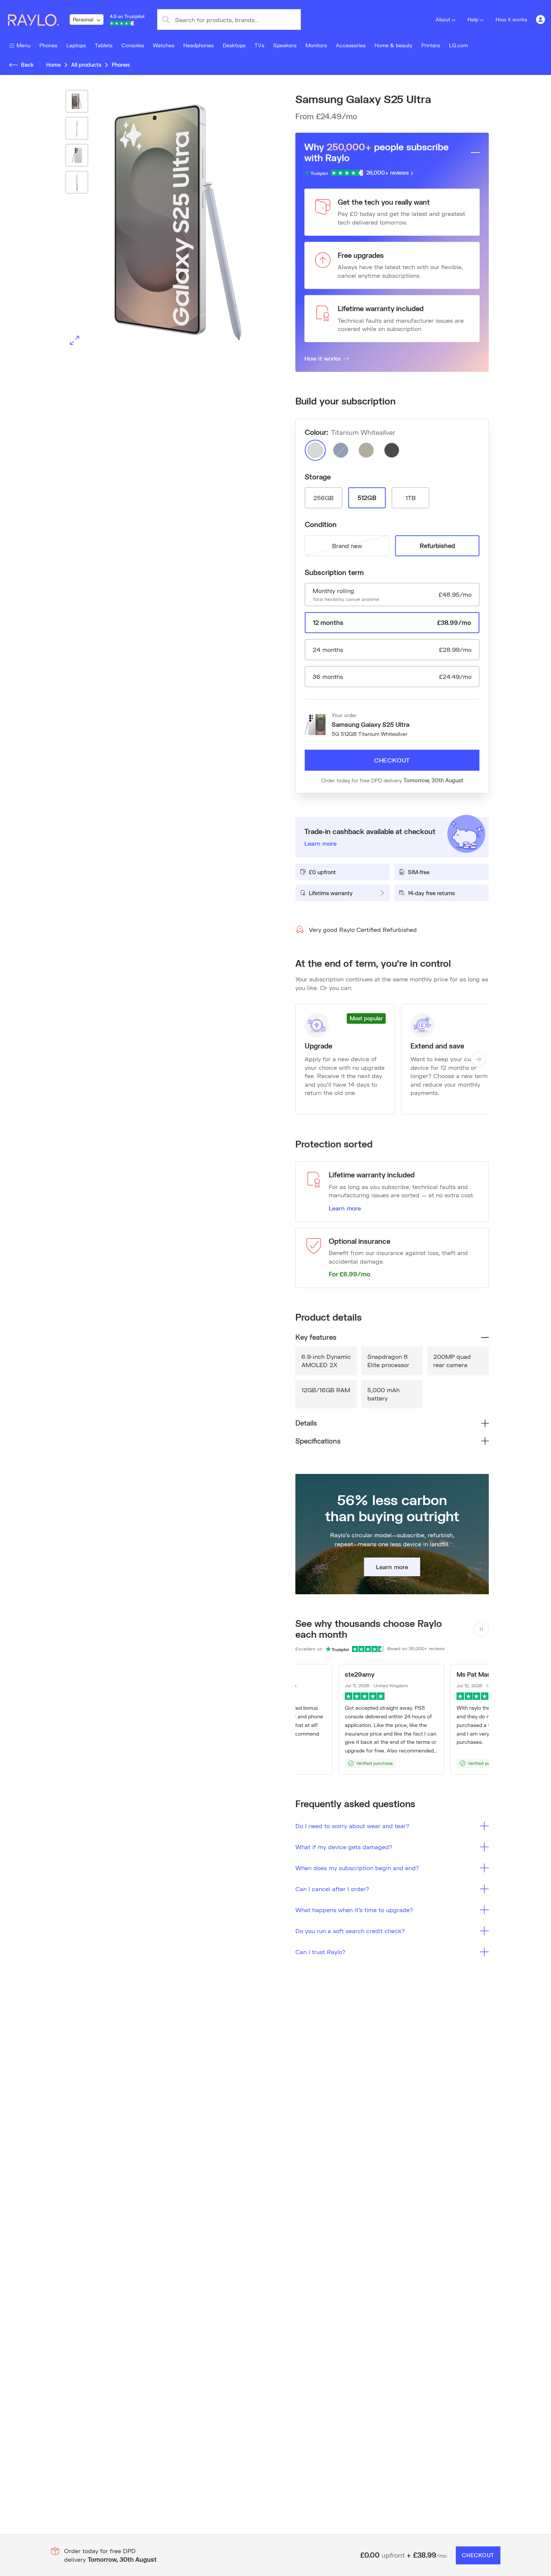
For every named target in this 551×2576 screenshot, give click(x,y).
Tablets (104, 45)
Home (53, 65)
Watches (164, 45)
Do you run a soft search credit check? (350, 1931)
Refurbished (437, 546)
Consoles (133, 45)
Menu (23, 45)
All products (86, 65)
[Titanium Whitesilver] (315, 450)
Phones (48, 45)
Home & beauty (393, 45)
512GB (367, 498)
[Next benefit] (478, 1059)
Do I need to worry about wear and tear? (352, 1826)
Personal (83, 19)
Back (27, 65)
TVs (259, 45)
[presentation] (159, 220)
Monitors (316, 45)
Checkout (392, 760)
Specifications (318, 1441)
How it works (511, 19)
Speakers (285, 45)
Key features (316, 1337)
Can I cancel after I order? (332, 1889)
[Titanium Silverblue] (341, 450)
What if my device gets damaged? (344, 1847)
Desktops (234, 45)
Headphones (198, 45)
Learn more (345, 1208)
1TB (411, 498)
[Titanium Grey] (366, 450)
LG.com (458, 45)
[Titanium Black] (392, 450)
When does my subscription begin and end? (357, 1868)
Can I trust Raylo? (320, 1952)
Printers (431, 45)
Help (473, 19)
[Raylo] (38, 19)
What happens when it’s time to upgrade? (354, 1910)
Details (306, 1423)
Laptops (76, 45)
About (443, 19)
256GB (323, 498)
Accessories (351, 45)
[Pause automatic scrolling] (481, 1629)
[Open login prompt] (541, 19)
